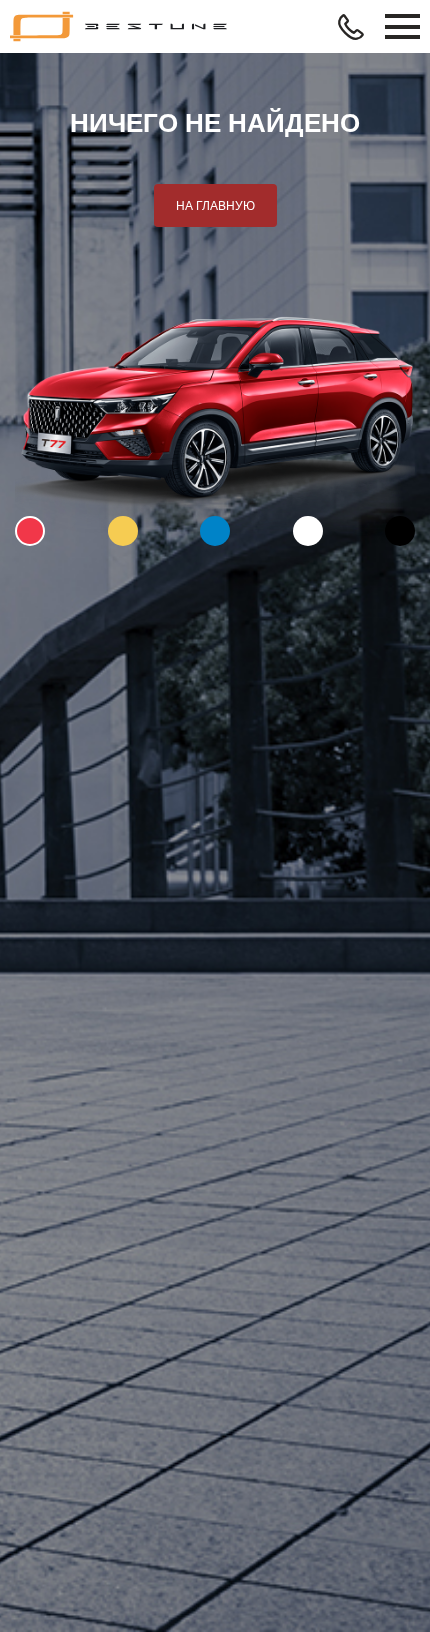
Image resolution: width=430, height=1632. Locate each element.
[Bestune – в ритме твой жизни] (120, 26)
